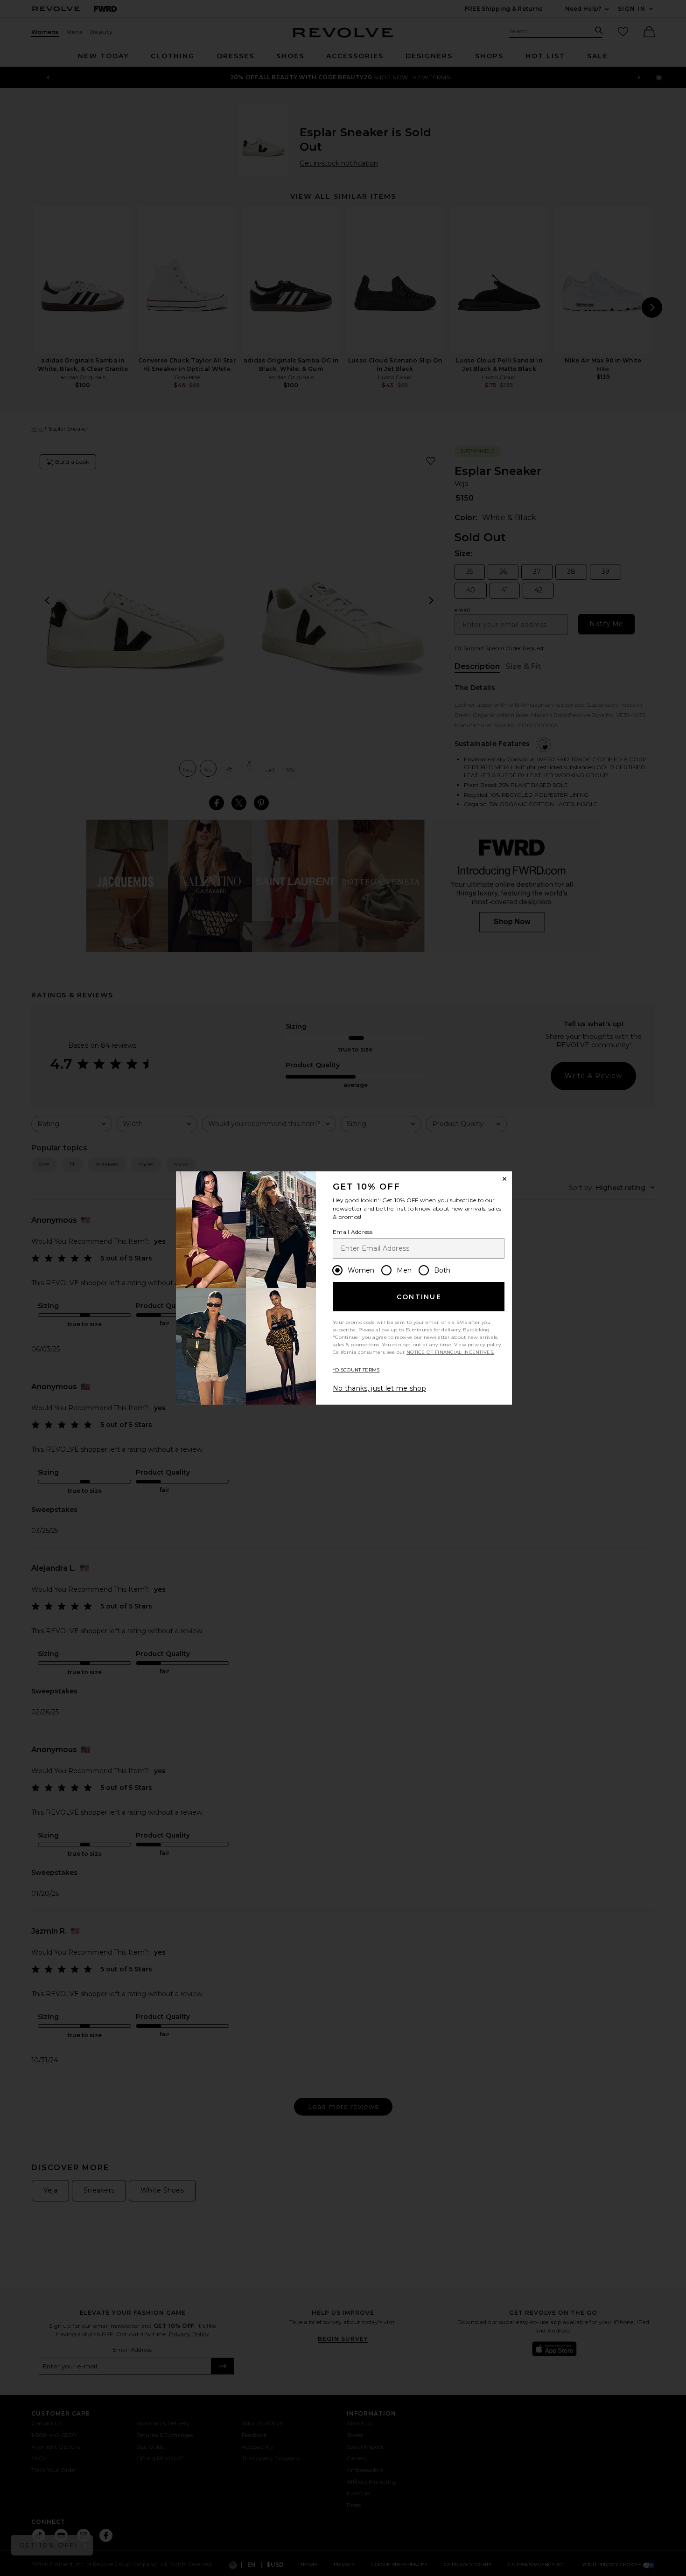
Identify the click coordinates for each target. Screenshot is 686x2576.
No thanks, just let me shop (379, 1388)
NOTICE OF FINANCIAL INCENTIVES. (450, 1352)
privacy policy (484, 1345)
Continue (419, 1297)
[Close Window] (504, 1179)
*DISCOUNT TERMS (356, 1370)
